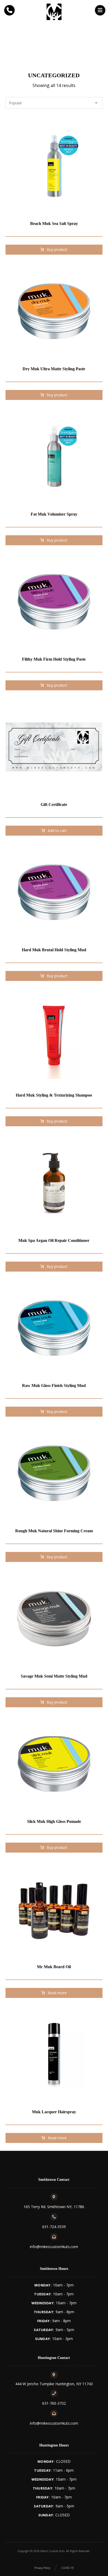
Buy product (57, 250)
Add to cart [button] (57, 831)
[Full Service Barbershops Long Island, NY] (54, 12)
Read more (57, 1993)
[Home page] (21, 49)
